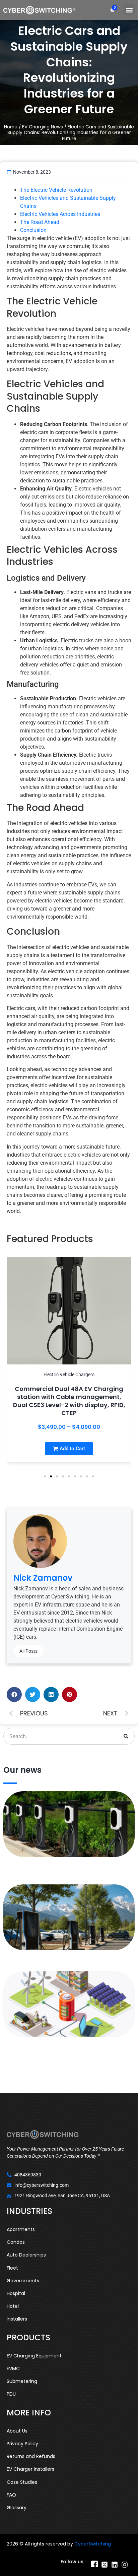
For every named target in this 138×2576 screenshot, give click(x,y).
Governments (23, 2281)
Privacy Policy (22, 2444)
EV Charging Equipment (34, 2356)
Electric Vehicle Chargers (69, 1374)
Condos (16, 2242)
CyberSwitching (93, 2544)
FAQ (11, 2495)
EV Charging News (43, 127)
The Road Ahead (40, 222)
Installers (17, 2319)
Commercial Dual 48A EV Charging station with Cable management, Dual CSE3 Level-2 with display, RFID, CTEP (69, 1401)
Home (11, 127)
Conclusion (33, 230)
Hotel (13, 2306)
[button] (129, 10)
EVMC (13, 2368)
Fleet (12, 2268)
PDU (11, 2394)
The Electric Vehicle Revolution (56, 190)
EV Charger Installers (30, 2469)
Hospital (16, 2293)
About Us (17, 2431)
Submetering (22, 2381)
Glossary (17, 2508)
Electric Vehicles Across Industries (60, 214)
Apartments (21, 2229)
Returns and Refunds (31, 2456)
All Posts (28, 1651)
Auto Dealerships (26, 2255)
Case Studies (22, 2482)
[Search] (126, 1736)
